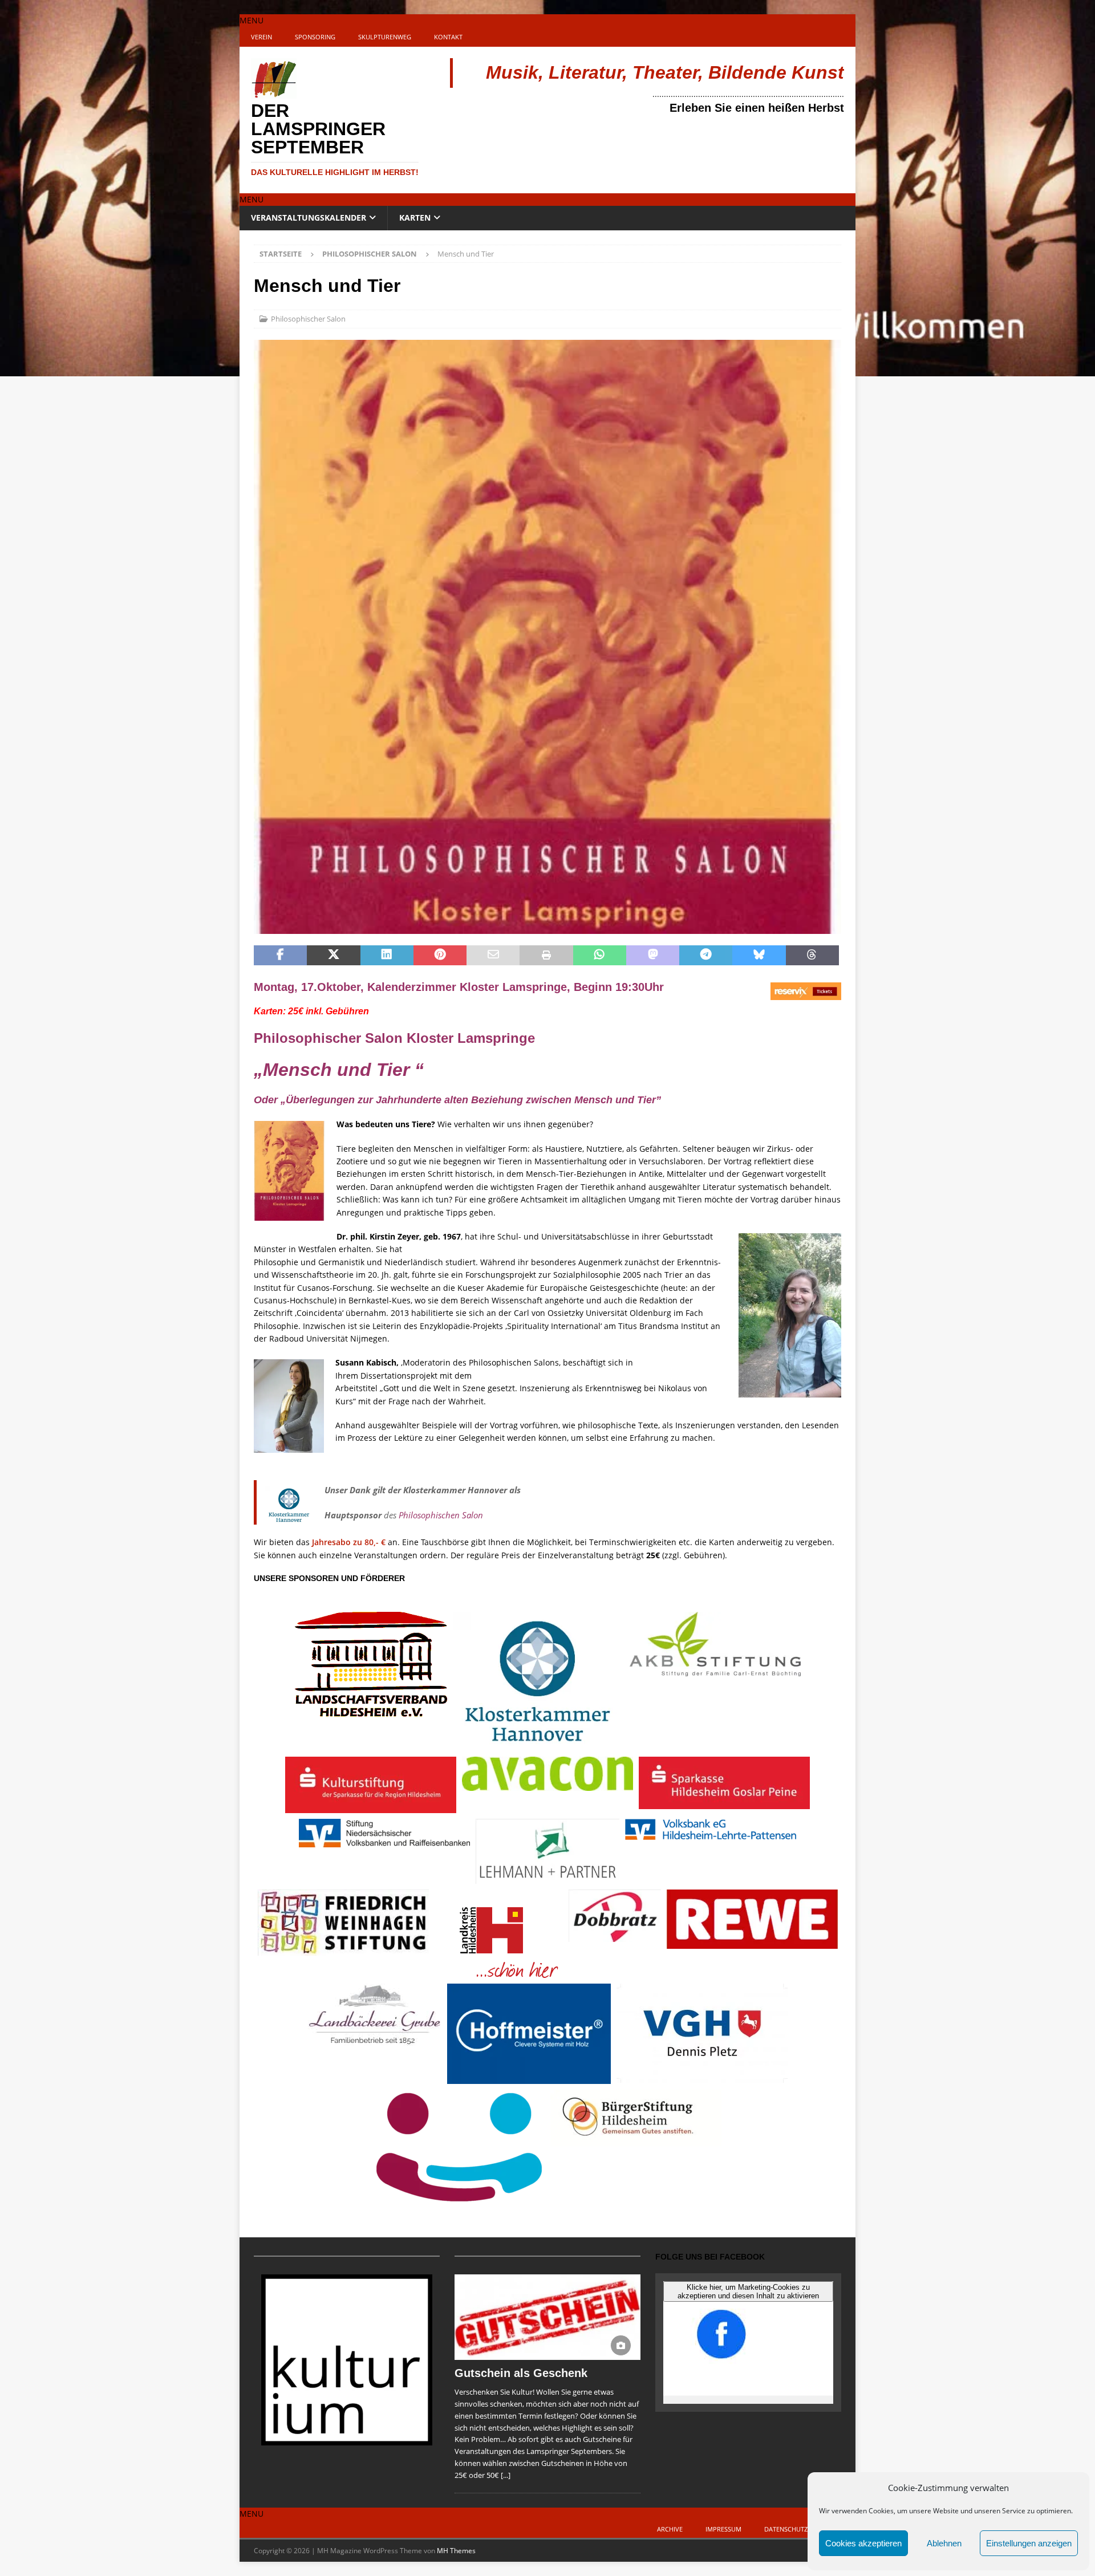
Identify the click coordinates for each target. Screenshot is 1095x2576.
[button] (252, 20)
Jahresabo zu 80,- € (349, 1542)
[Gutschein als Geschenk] (547, 2317)
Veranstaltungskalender (309, 218)
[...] (506, 2475)
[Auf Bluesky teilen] (759, 956)
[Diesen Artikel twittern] (333, 956)
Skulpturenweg (385, 37)
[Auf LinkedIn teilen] (387, 956)
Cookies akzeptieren (863, 2543)
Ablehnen (944, 2543)
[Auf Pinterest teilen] (440, 956)
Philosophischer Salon (308, 319)
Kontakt (448, 37)
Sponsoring (315, 37)
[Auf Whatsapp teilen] (600, 956)
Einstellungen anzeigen (1029, 2543)
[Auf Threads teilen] (812, 956)
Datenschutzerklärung (804, 2529)
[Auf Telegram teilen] (706, 956)
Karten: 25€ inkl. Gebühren (313, 1011)
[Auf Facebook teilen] (280, 956)
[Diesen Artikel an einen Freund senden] (493, 956)
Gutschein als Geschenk (521, 2373)
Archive (670, 2529)
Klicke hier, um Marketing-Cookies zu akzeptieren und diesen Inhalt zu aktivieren (748, 2291)
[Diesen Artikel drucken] (546, 956)
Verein (261, 37)
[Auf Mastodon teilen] (653, 956)
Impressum (723, 2529)
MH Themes (456, 2551)
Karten (415, 218)
